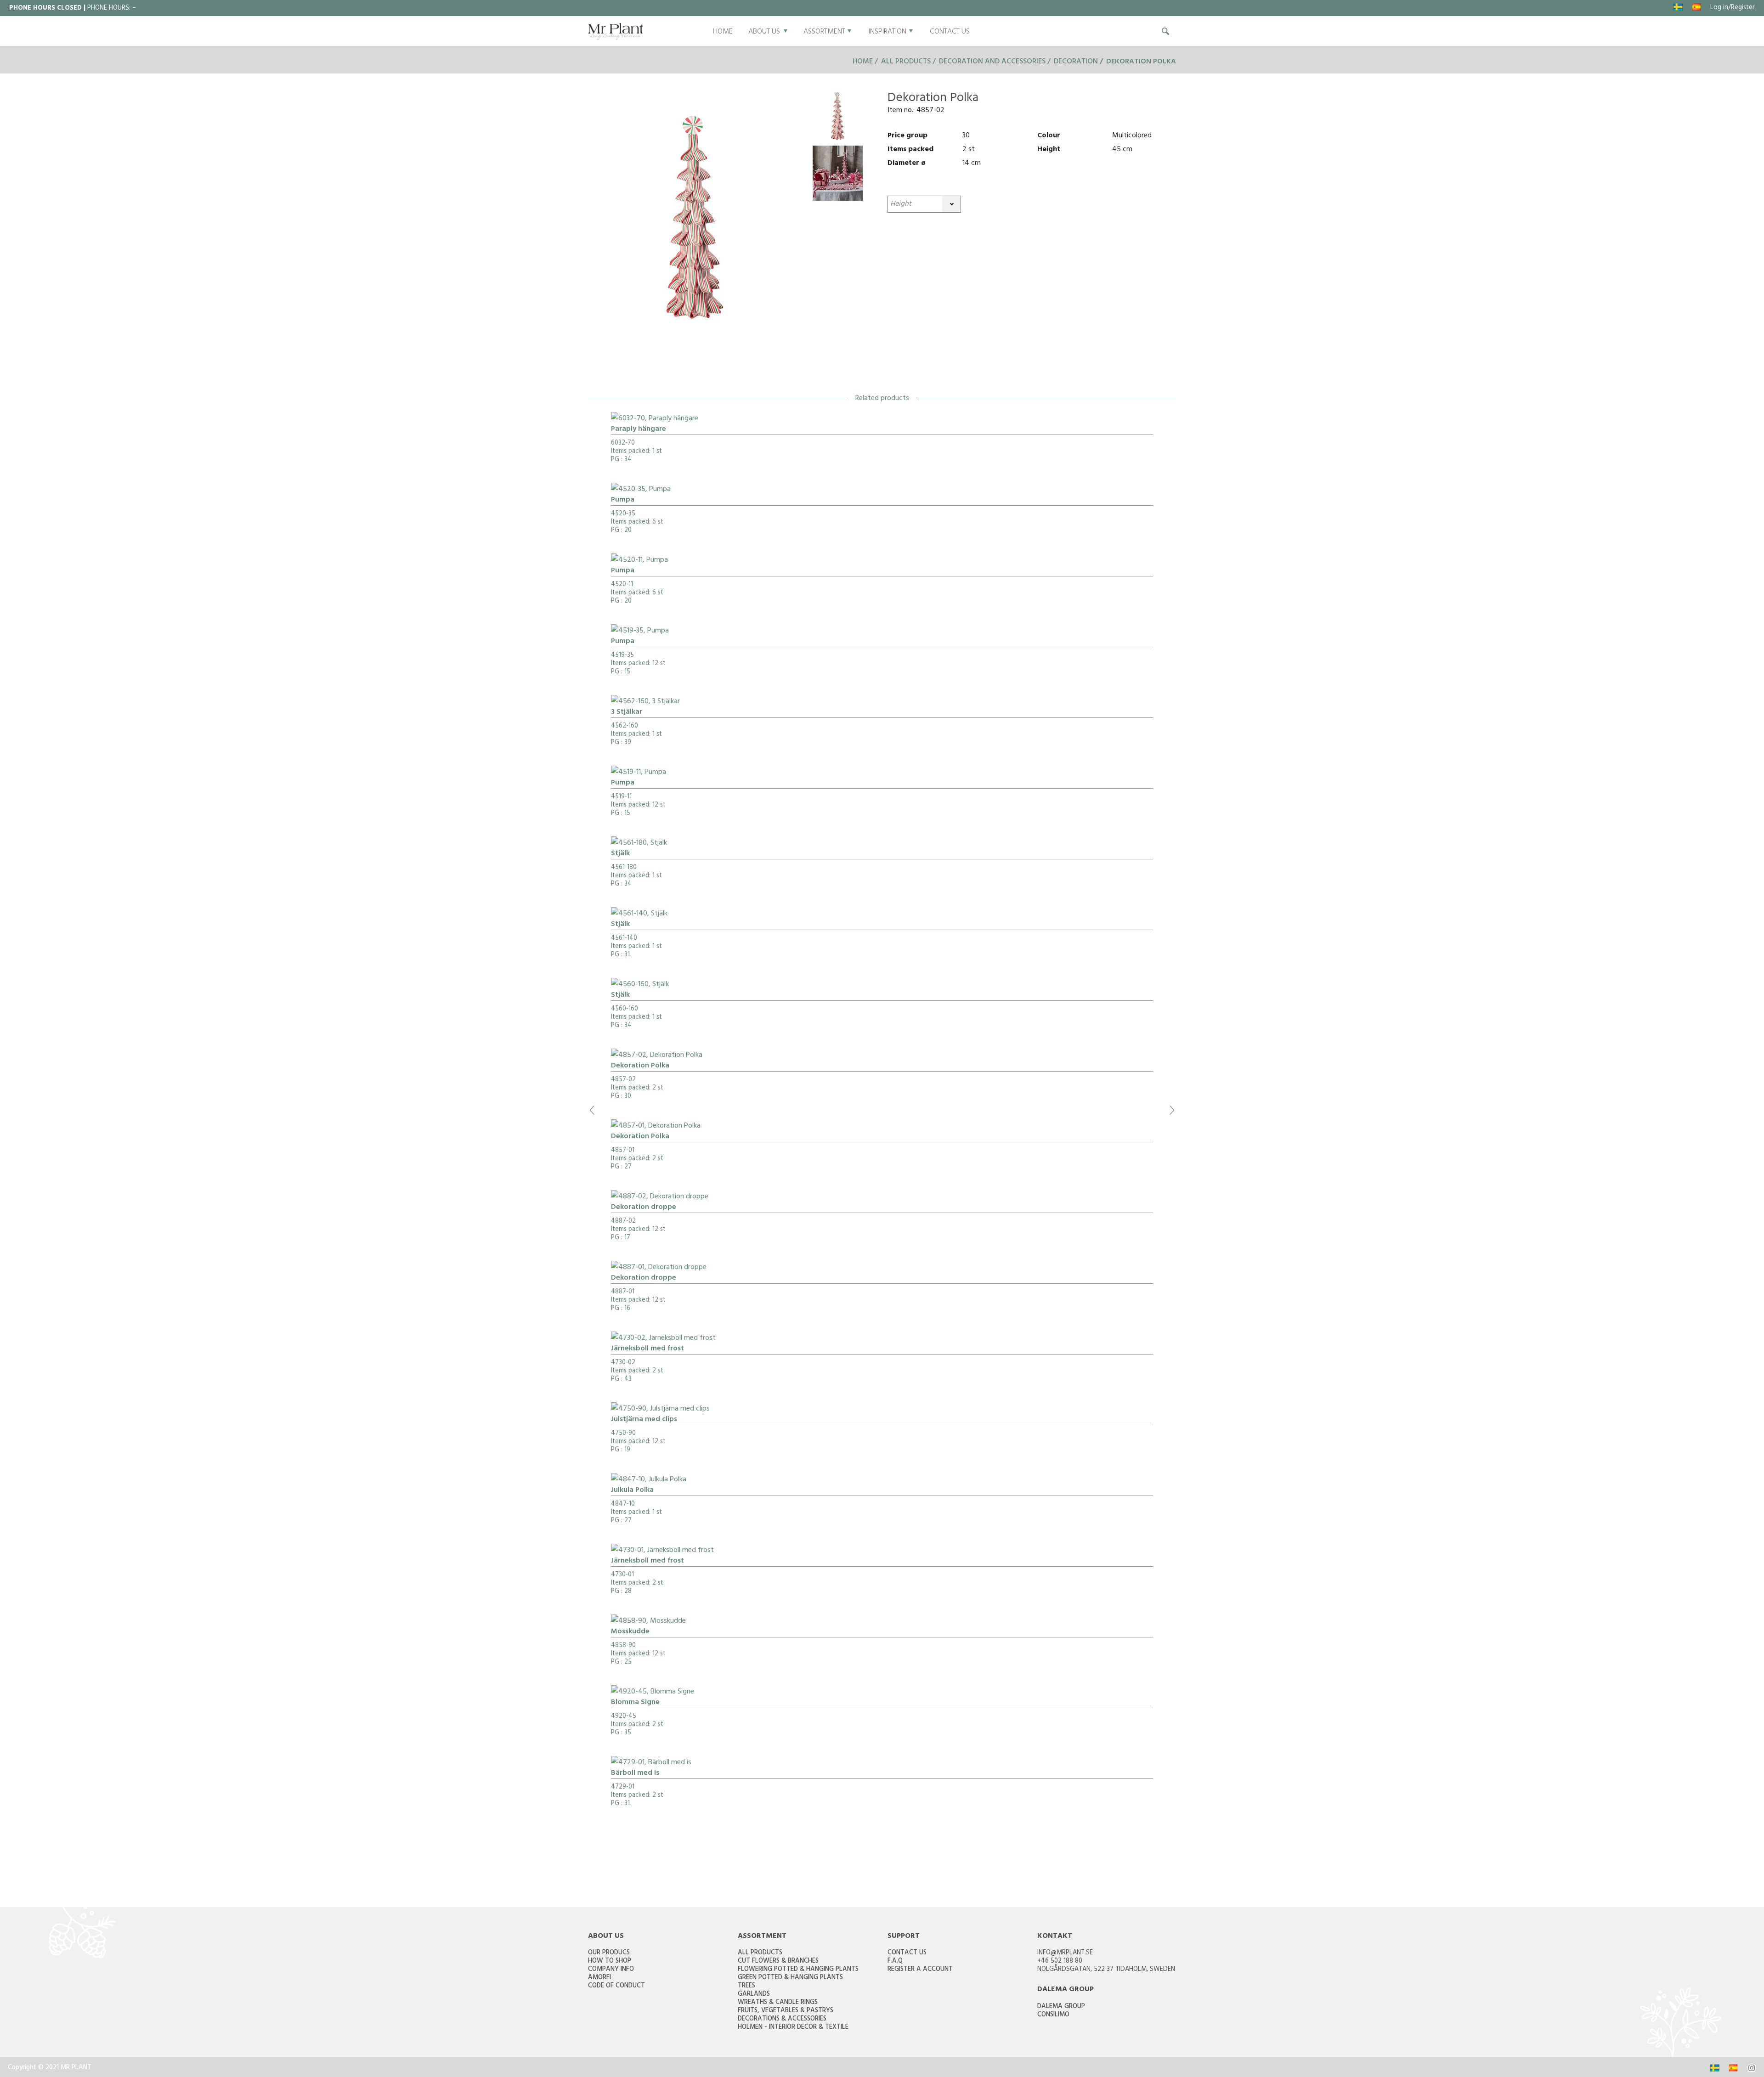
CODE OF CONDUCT (616, 1986)
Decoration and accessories (992, 62)
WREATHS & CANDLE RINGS (778, 2003)
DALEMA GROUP (1061, 2007)
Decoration (1077, 62)
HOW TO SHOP (610, 1961)
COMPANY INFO (611, 1970)
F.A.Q (895, 1961)
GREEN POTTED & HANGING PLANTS (790, 1978)
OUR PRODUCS (609, 1953)
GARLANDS (754, 1995)
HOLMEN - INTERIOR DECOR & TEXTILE (793, 2028)
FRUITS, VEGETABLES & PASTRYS (786, 2011)
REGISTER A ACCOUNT (920, 1970)
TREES (746, 1986)
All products (906, 62)
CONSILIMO (1053, 2015)
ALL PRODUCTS (760, 1953)
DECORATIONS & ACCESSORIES (782, 2019)
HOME (723, 32)
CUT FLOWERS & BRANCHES (778, 1961)
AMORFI (599, 1978)
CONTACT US (950, 32)
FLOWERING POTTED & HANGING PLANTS (798, 1970)
